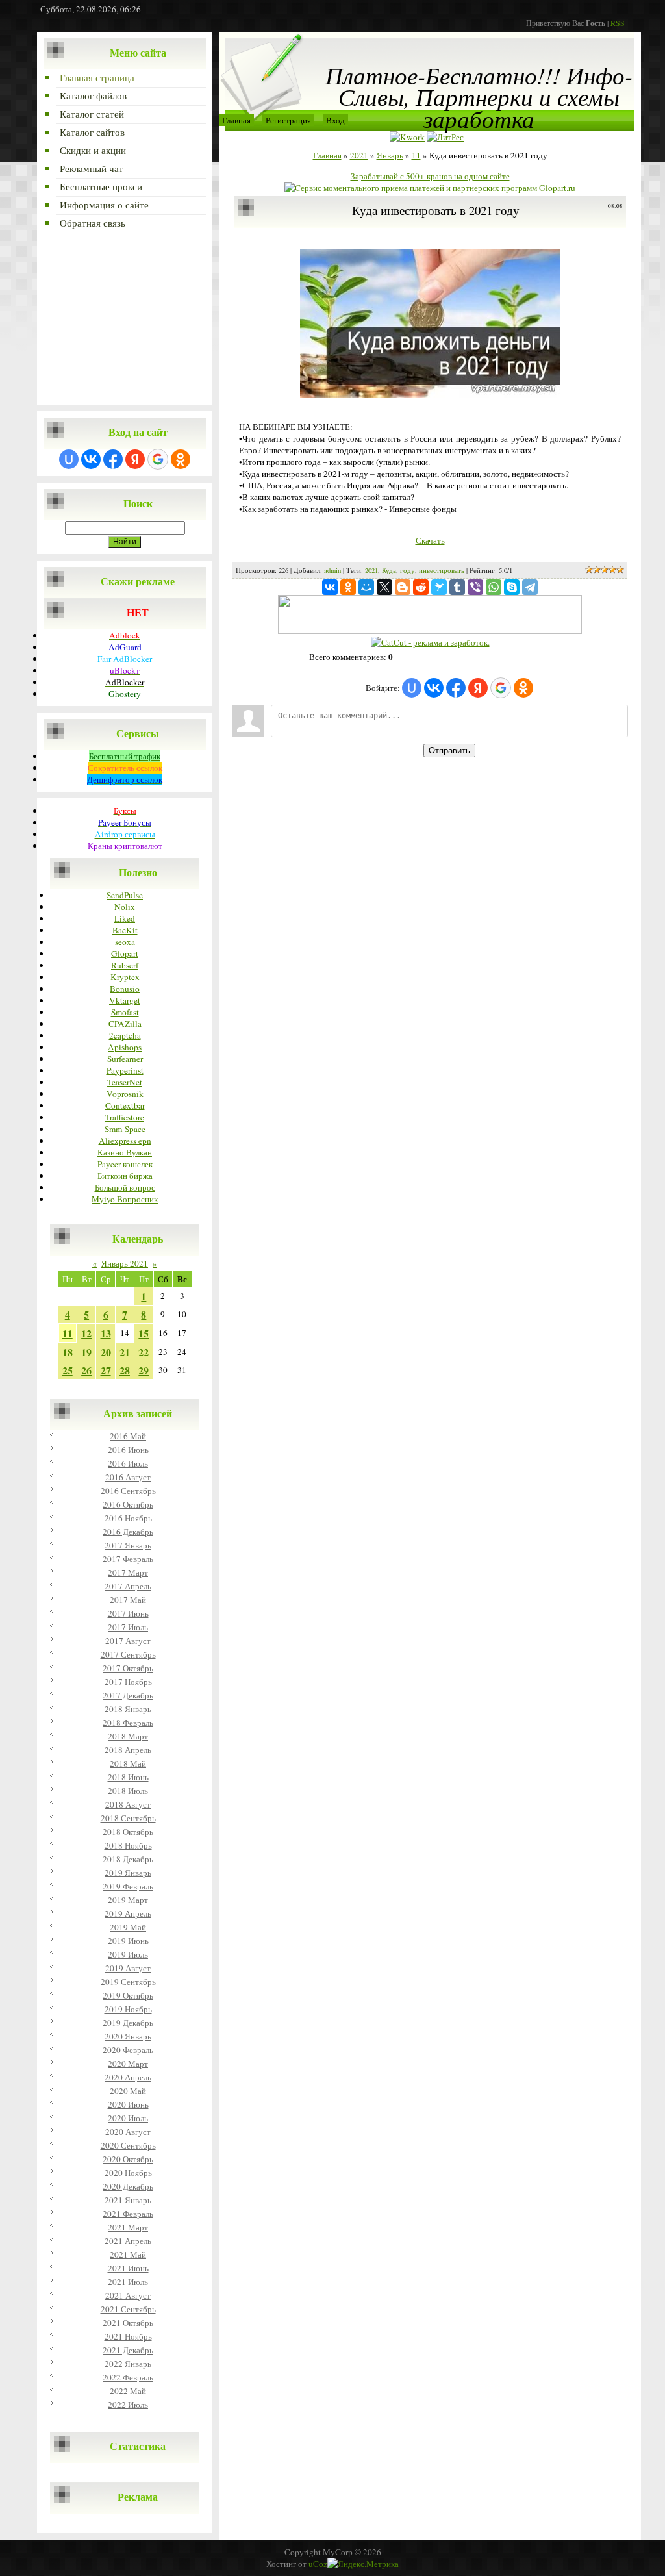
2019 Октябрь (128, 1995)
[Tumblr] (457, 587)
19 (86, 1352)
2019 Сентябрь (128, 1982)
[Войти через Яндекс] (135, 459)
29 (144, 1370)
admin (332, 570)
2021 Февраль (128, 2214)
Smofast (125, 1012)
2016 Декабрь (128, 1532)
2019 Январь (128, 1873)
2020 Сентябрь (128, 2145)
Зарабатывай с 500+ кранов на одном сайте (430, 176)
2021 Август (128, 2295)
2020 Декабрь (128, 2186)
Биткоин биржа (125, 1176)
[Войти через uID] (69, 459)
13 (106, 1333)
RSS (618, 23)
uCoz (318, 2564)
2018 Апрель (128, 1750)
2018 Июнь (128, 1777)
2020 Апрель (128, 2077)
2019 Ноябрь (128, 2009)
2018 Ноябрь (128, 1845)
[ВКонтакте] (330, 587)
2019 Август (128, 1968)
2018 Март (128, 1736)
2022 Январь (128, 2364)
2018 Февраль (128, 1723)
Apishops (125, 1047)
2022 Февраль (128, 2377)
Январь (390, 155)
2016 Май (128, 1436)
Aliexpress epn (125, 1141)
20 (106, 1352)
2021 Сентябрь (128, 2309)
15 (144, 1333)
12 (86, 1333)
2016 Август (128, 1477)
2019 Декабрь (128, 2023)
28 (125, 1370)
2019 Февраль (128, 1886)
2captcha (125, 1035)
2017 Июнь (128, 1613)
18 (68, 1352)
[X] (384, 587)
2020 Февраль (128, 2050)
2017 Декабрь (128, 1695)
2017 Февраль (128, 1559)
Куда (389, 570)
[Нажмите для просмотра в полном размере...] (430, 394)
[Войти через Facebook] (113, 459)
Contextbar (125, 1105)
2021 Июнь (128, 2268)
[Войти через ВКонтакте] (91, 459)
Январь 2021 (125, 1263)
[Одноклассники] (348, 587)
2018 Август (128, 1804)
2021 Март (128, 2227)
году (408, 570)
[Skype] (512, 587)
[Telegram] (530, 587)
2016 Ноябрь (128, 1518)
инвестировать (442, 570)
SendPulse (125, 895)
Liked (125, 918)
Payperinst (125, 1070)
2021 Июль (128, 2282)
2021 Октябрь (128, 2323)
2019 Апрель (128, 1913)
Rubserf (125, 965)
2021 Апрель (128, 2241)
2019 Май (128, 1927)
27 (106, 1370)
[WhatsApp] (494, 587)
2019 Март (128, 1900)
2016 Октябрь (128, 1504)
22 (144, 1352)
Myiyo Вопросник (125, 1199)
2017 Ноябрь (128, 1682)
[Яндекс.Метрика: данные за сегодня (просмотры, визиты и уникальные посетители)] (363, 2564)
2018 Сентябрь (128, 1818)
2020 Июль (128, 2118)
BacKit (125, 930)
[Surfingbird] (439, 587)
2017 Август (128, 1641)
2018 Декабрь (128, 1859)
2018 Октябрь (128, 1832)
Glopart (125, 953)
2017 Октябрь (128, 1668)
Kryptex (125, 977)
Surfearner (125, 1059)
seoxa (125, 942)
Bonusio (125, 989)
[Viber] (475, 587)
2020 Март (128, 2064)
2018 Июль (128, 1791)
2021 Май (128, 2254)
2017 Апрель (128, 1586)
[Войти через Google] (158, 459)
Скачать (430, 540)
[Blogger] (403, 587)
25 (68, 1370)
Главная (236, 120)
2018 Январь (128, 1709)
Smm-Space (125, 1129)
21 (125, 1352)
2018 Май (128, 1763)
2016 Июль (128, 1463)
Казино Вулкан (125, 1152)
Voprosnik (125, 1094)
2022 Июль (128, 2405)
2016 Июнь (128, 1450)
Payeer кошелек (125, 1164)
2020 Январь (128, 2036)
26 (86, 1370)
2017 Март (128, 1572)
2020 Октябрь (128, 2159)
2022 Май (128, 2391)
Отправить (449, 751)
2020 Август (128, 2132)
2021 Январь (128, 2200)
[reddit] (421, 587)
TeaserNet (125, 1082)
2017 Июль (128, 1627)
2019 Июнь (128, 1941)
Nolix (125, 907)
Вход (335, 120)
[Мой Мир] (366, 587)
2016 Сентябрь (128, 1491)
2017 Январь (128, 1545)
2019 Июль (128, 1954)
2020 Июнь (128, 2104)
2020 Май (128, 2091)
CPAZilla (125, 1024)
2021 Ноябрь (128, 2336)
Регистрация (288, 120)
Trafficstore (125, 1117)
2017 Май (128, 1600)
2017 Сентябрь (128, 1654)
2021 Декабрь (128, 2350)
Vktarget (125, 1000)
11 (68, 1333)
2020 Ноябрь (128, 2173)
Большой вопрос (125, 1187)
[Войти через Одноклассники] (181, 459)
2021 (359, 155)
